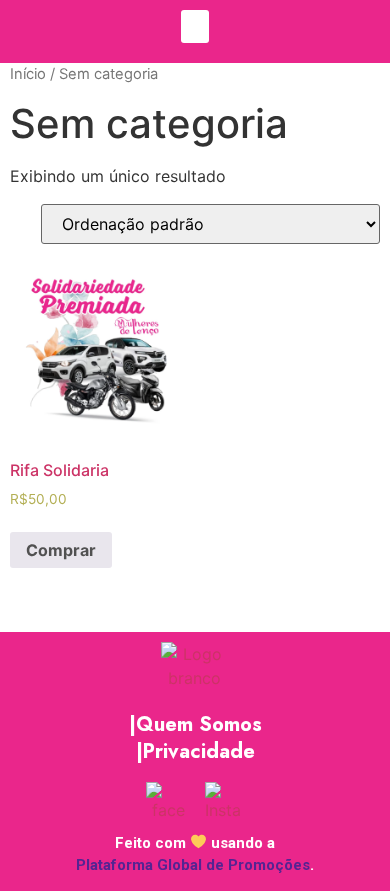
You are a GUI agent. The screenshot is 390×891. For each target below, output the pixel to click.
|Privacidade (195, 751)
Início (28, 74)
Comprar (61, 550)
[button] (195, 26)
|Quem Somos (195, 724)
